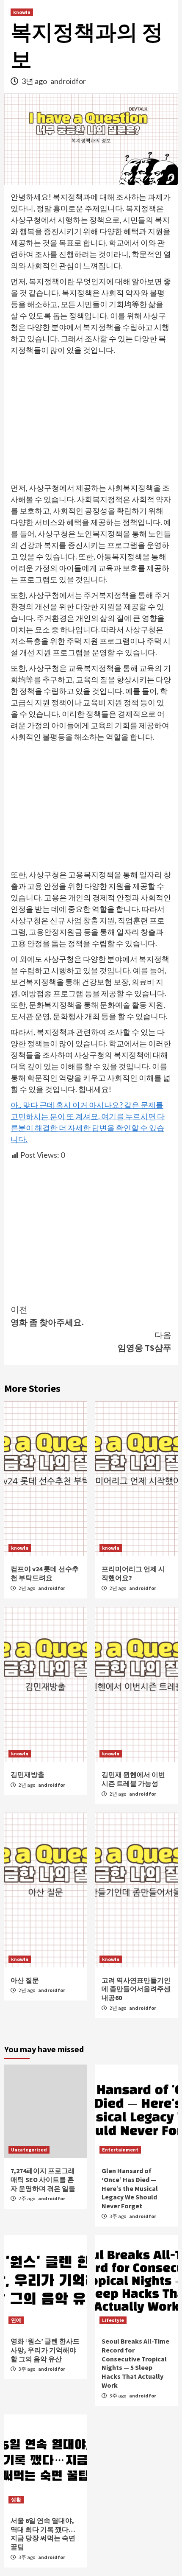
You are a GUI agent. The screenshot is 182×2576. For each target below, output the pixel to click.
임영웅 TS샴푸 (145, 1341)
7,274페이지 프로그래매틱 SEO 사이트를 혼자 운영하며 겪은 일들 (43, 2179)
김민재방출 (28, 1774)
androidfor (68, 81)
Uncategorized (29, 2150)
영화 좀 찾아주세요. (47, 1316)
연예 (16, 2320)
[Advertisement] (91, 419)
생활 (16, 2499)
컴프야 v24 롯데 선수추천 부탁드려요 (45, 1573)
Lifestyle (113, 2320)
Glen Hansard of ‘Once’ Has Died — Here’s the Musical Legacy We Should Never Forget (130, 2188)
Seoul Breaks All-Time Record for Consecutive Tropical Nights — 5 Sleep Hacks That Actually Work (135, 2363)
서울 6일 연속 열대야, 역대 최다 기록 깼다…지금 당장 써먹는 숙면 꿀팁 (43, 2534)
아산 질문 (25, 1980)
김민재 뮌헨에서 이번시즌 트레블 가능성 (133, 1779)
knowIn (22, 12)
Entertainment (120, 2150)
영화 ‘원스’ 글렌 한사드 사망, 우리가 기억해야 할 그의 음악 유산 (45, 2350)
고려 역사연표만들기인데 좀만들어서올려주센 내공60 (136, 1989)
